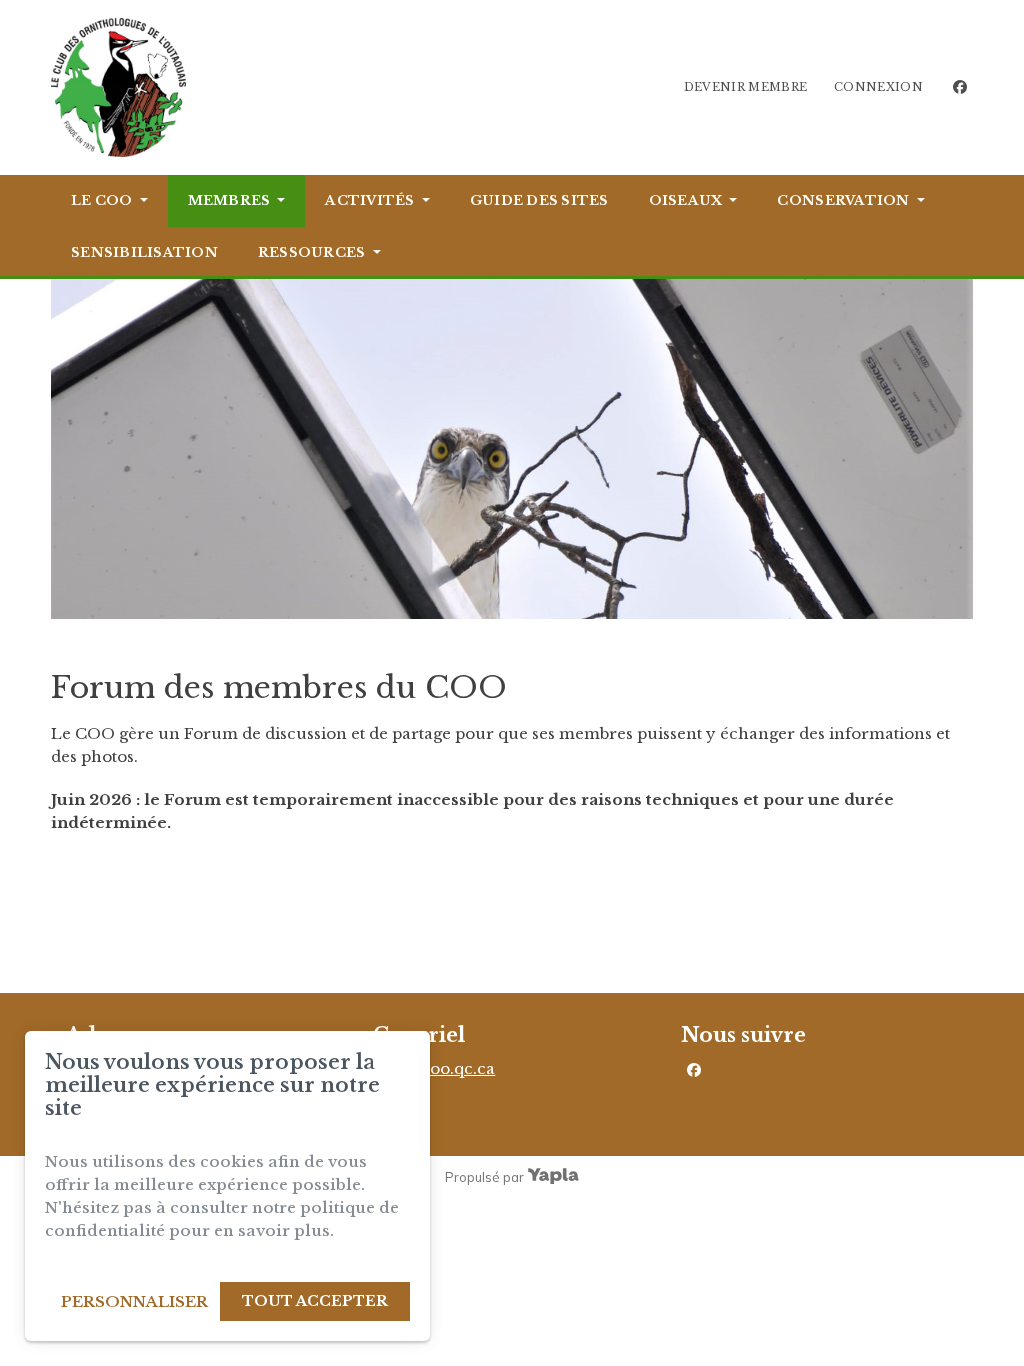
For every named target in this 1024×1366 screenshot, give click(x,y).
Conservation (843, 200)
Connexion (878, 87)
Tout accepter (315, 1301)
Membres (229, 200)
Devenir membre (746, 87)
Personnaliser (134, 1301)
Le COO (102, 200)
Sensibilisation (144, 252)
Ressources (312, 252)
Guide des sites (539, 200)
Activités (369, 200)
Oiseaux (686, 200)
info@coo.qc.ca (434, 1068)
